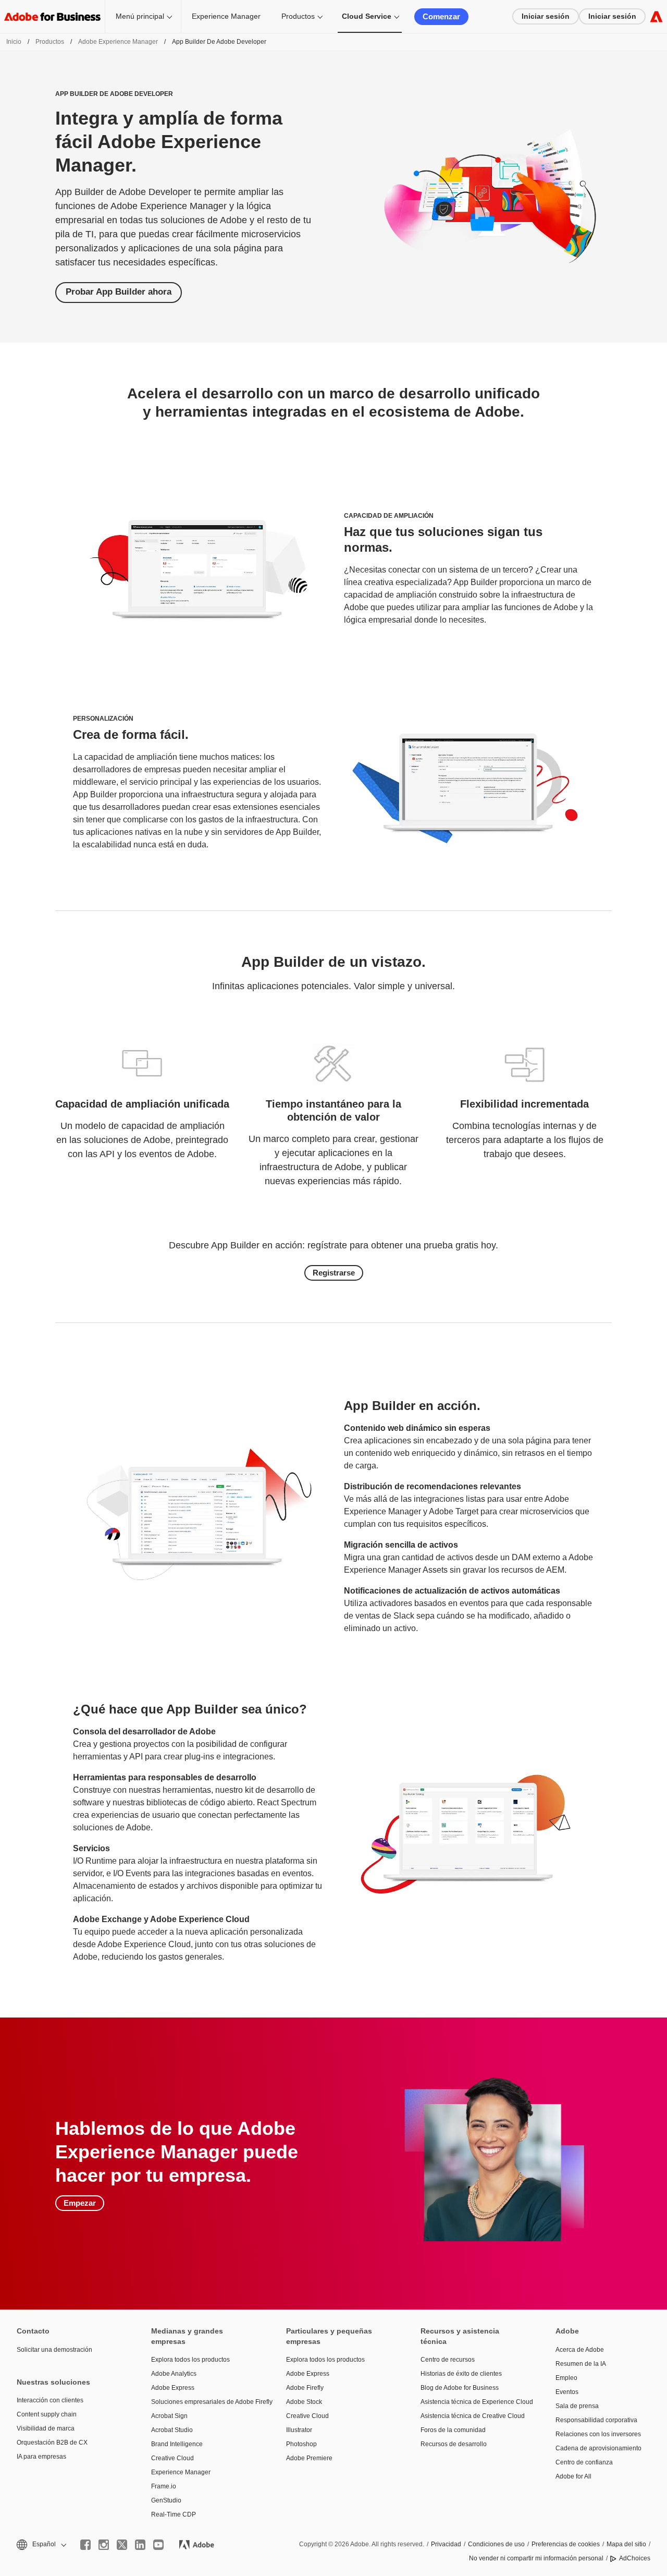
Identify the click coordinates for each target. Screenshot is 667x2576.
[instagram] (104, 2545)
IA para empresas (41, 2457)
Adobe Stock (304, 2402)
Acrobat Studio (172, 2430)
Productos (298, 16)
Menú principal (140, 16)
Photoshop (301, 2444)
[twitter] (122, 2545)
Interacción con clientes (50, 2400)
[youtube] (158, 2545)
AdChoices (635, 2558)
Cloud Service (367, 16)
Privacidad (446, 2544)
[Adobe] (656, 16)
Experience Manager (226, 16)
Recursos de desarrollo (454, 2444)
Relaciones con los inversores (598, 2434)
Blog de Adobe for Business (460, 2388)
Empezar (80, 2203)
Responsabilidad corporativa (596, 2420)
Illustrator (299, 2430)
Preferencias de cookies (566, 2544)
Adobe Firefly (305, 2388)
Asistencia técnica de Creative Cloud (472, 2416)
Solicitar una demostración (54, 2350)
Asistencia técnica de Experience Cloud (472, 2402)
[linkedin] (140, 2545)
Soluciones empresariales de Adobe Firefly (203, 2402)
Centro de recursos (448, 2360)
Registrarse (334, 1273)
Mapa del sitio (626, 2544)
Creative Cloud (172, 2458)
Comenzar (441, 16)
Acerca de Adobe (580, 2350)
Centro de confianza (584, 2462)
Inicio (14, 42)
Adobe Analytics (174, 2374)
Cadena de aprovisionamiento (598, 2448)
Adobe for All (573, 2476)
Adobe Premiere (309, 2458)
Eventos (567, 2392)
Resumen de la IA (581, 2364)
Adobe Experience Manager (118, 42)
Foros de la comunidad (453, 2430)
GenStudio (166, 2500)
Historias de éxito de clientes (461, 2374)
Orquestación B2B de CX (52, 2443)
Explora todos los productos (190, 2360)
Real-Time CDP (174, 2514)
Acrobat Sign (169, 2416)
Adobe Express (173, 2388)
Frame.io (164, 2486)
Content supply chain (47, 2414)
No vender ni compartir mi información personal (536, 2558)
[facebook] (85, 2545)
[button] (41, 2544)
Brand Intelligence (177, 2444)
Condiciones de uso (496, 2544)
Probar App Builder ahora (119, 292)
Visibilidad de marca (46, 2428)
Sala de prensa (577, 2406)
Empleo (566, 2378)
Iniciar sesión (546, 16)
